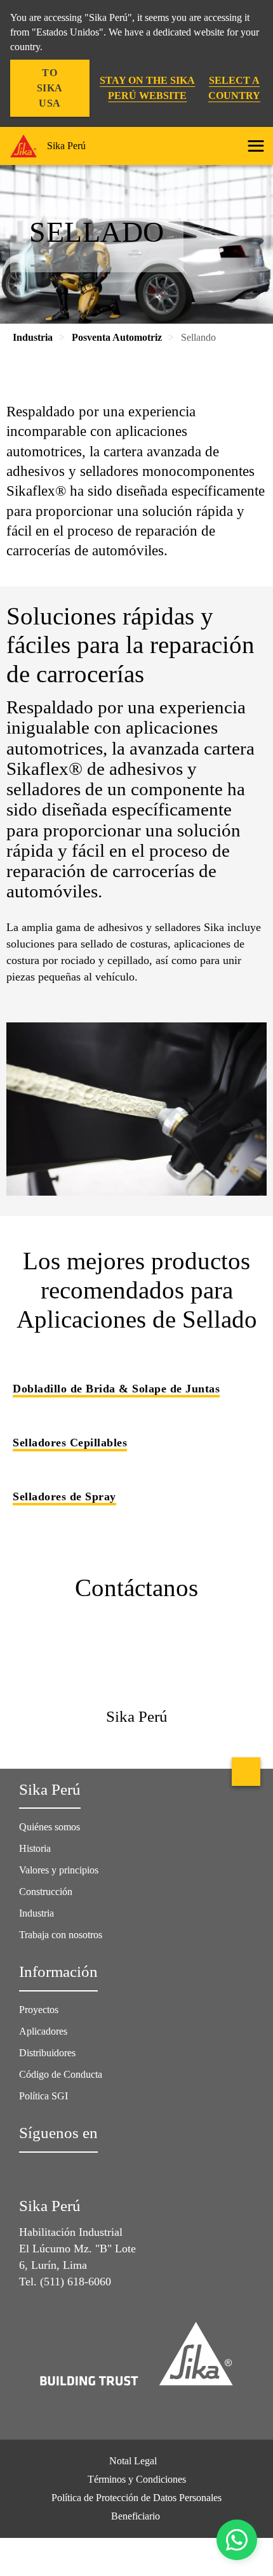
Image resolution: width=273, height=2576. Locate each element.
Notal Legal (133, 2461)
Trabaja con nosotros (61, 1935)
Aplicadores (43, 2031)
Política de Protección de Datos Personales (136, 2498)
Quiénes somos (50, 1827)
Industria (37, 1913)
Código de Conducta (62, 2074)
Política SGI (43, 2096)
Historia (35, 1848)
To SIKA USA (50, 88)
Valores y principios (59, 1870)
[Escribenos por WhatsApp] (237, 2540)
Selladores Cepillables (70, 1443)
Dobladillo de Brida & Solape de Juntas (116, 1389)
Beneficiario (137, 2516)
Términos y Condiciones (137, 2479)
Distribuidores (47, 2053)
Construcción (46, 1892)
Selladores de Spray (64, 1496)
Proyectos (39, 2010)
